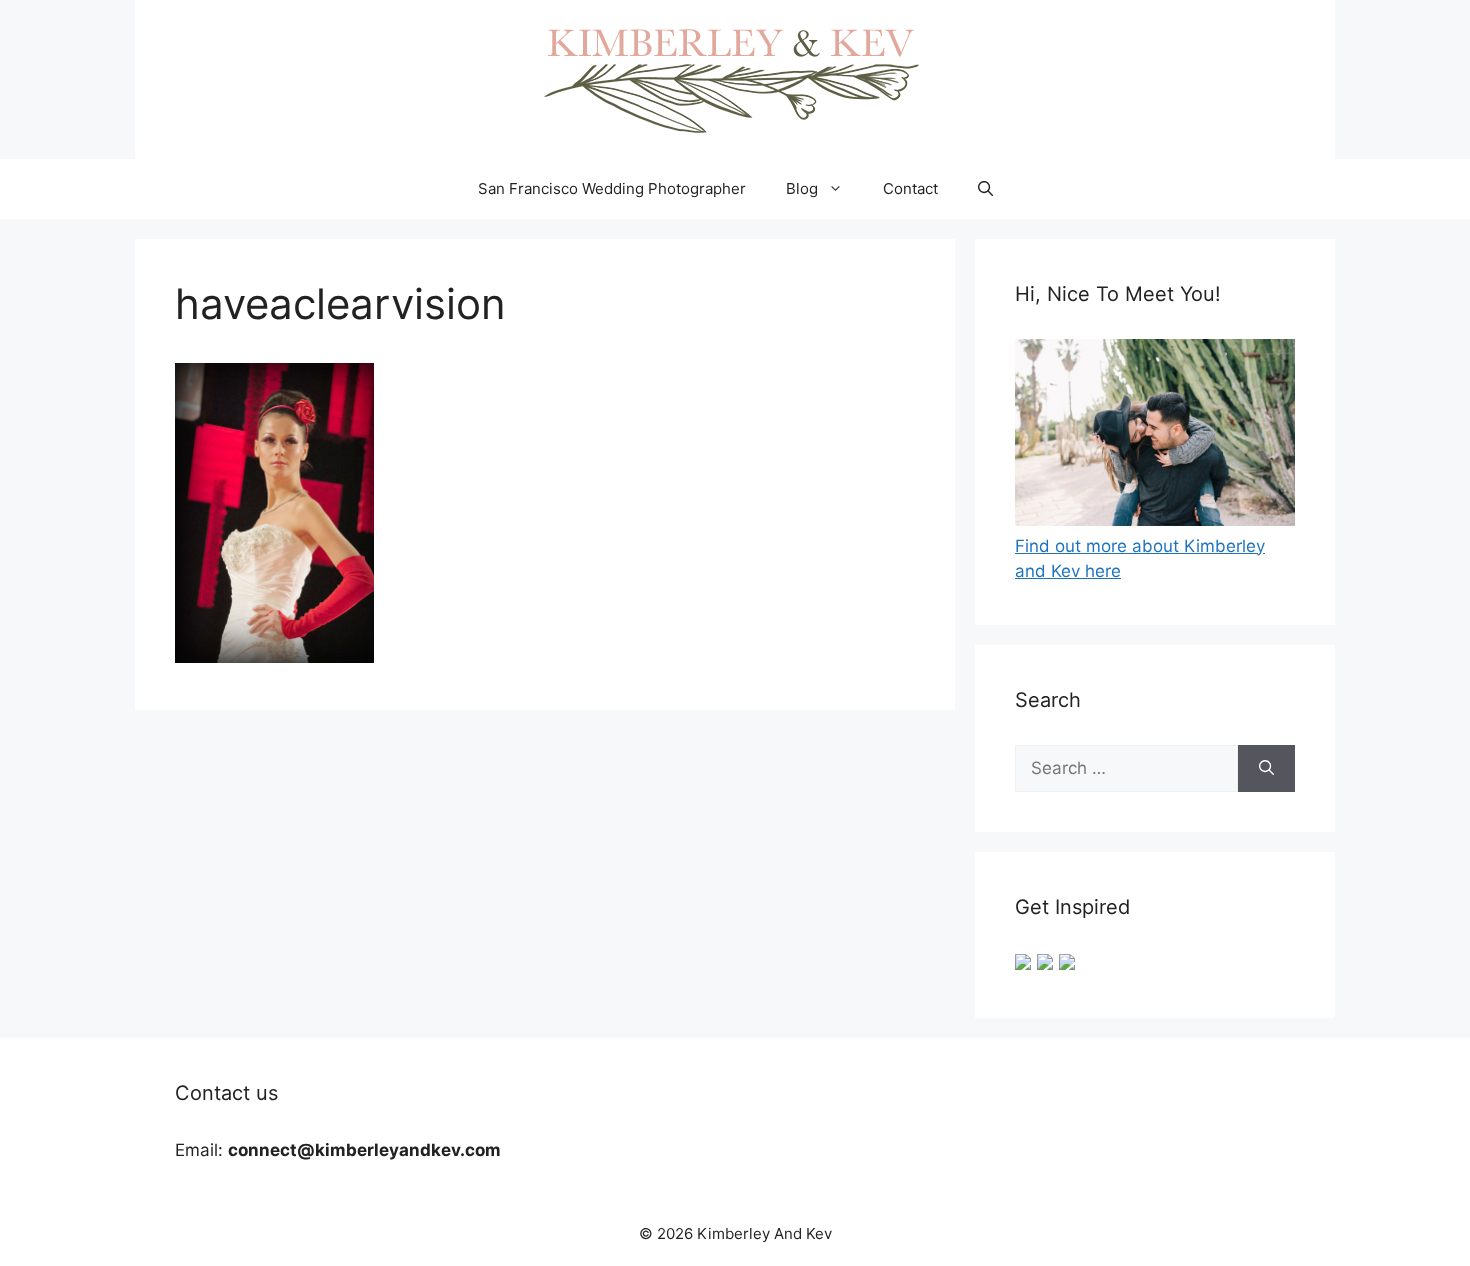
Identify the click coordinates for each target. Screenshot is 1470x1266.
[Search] (1266, 769)
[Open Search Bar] (985, 189)
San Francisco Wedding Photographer (612, 188)
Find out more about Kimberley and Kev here (1140, 558)
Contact (910, 188)
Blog (802, 188)
